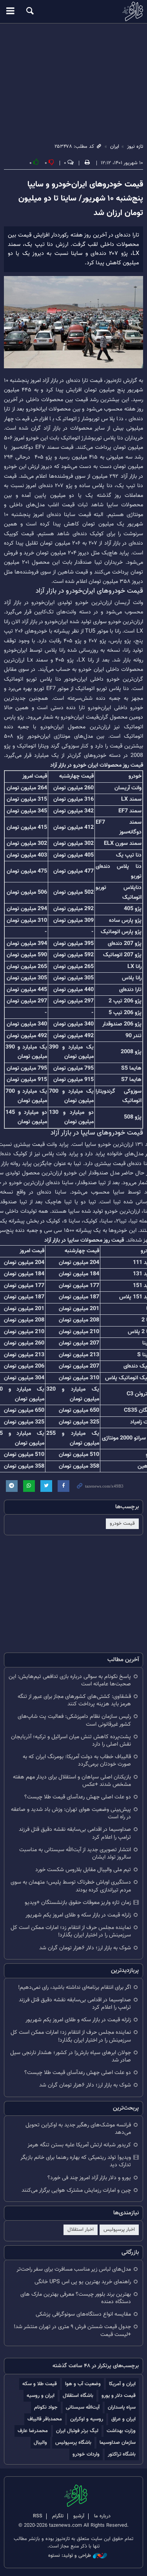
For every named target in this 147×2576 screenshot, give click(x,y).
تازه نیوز (73, 11)
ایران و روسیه (41, 2396)
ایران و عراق (123, 2419)
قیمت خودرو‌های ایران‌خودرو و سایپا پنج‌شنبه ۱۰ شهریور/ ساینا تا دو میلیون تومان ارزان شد (81, 199)
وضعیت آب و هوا (83, 2384)
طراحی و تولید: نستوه (70, 2556)
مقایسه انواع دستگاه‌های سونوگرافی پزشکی (83, 2314)
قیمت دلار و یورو (119, 2396)
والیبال (40, 2442)
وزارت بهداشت (121, 2431)
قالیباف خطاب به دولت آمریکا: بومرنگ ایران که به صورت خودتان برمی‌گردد (77, 1760)
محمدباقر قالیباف (45, 2419)
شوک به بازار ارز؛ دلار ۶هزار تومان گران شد (85, 1948)
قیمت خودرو (122, 1524)
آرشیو (79, 2516)
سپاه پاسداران (122, 2407)
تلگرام (58, 2516)
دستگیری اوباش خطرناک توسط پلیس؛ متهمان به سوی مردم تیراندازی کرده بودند (71, 1886)
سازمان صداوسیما (118, 2442)
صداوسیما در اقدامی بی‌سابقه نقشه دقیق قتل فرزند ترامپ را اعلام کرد (75, 1833)
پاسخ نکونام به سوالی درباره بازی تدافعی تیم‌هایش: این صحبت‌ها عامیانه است (70, 1680)
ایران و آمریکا (122, 2384)
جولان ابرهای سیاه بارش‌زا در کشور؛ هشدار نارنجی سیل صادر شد (71, 2056)
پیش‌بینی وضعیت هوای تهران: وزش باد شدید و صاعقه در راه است (71, 1813)
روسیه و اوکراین (87, 2419)
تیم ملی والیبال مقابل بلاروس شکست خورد (83, 1870)
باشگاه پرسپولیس (73, 2442)
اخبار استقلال (81, 2230)
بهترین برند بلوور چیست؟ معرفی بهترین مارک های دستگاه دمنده (76, 2298)
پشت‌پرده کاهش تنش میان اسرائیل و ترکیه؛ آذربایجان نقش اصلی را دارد (71, 1741)
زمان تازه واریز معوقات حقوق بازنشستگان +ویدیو (78, 1903)
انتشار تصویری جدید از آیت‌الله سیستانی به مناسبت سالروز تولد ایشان (75, 1854)
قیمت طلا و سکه (40, 2384)
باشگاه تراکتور (122, 2454)
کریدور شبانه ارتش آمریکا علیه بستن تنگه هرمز (79, 2145)
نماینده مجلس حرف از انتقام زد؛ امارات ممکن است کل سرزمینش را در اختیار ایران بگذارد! (71, 1931)
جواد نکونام (46, 2407)
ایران (115, 147)
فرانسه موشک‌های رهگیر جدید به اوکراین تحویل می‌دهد (78, 2129)
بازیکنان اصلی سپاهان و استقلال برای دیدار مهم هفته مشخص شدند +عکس (72, 1781)
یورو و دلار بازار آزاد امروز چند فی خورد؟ (89, 2178)
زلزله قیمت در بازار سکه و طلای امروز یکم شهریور (78, 1915)
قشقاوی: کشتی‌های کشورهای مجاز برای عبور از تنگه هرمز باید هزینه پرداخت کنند (74, 1700)
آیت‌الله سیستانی (83, 2407)
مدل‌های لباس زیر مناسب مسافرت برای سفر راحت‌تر (74, 2269)
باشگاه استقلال (78, 2396)
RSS (38, 2516)
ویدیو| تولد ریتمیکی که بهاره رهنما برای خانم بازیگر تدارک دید (76, 2161)
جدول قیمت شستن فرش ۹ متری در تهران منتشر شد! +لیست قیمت (72, 2330)
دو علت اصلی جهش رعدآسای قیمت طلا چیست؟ (78, 1797)
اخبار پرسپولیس (119, 2230)
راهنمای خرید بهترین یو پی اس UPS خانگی (83, 2282)
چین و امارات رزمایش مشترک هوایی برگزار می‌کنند (76, 2190)
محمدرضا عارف (33, 2431)
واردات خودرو (86, 2454)
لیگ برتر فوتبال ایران (77, 2431)
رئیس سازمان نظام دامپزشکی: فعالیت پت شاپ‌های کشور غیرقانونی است (74, 1720)
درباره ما (102, 2516)
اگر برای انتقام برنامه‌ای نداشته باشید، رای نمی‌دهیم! (74, 1987)
